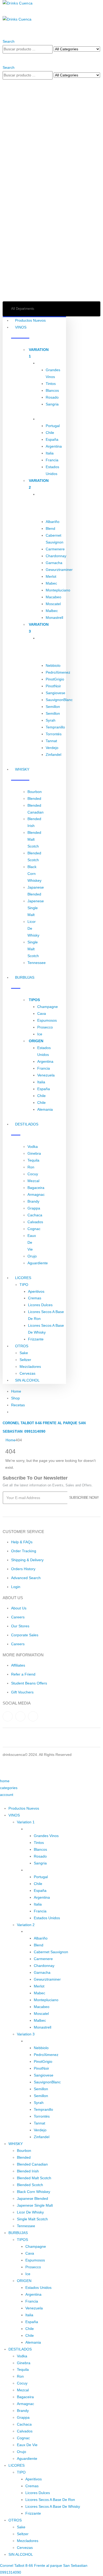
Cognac (34, 1229)
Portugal (53, 426)
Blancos (52, 390)
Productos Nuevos (30, 320)
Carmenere (55, 549)
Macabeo (53, 597)
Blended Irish (28, 2171)
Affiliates (18, 1665)
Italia (50, 453)
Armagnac (36, 1194)
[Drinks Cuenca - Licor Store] (18, 3)
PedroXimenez (58, 672)
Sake (24, 1353)
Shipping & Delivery (27, 1560)
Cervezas (27, 1373)
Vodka (33, 1147)
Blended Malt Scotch (34, 839)
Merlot (51, 576)
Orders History (23, 1569)
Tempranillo (55, 727)
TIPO (24, 1285)
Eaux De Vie (32, 1242)
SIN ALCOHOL (27, 1380)
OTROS (22, 1346)
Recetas (18, 1405)
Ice (40, 1034)
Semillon (53, 707)
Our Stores (20, 1626)
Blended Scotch (30, 2185)
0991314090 (34, 1431)
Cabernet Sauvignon (51, 1952)
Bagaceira (36, 1188)
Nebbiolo (53, 665)
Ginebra (34, 1153)
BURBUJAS (18, 2233)
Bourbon (35, 792)
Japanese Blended (32, 2198)
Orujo (32, 1256)
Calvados (35, 1222)
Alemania (45, 1109)
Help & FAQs (22, 1542)
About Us (19, 1608)
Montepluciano (58, 590)
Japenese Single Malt (36, 908)
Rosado (52, 397)
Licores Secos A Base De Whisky (53, 2506)
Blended (34, 799)
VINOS (14, 1815)
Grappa (34, 1208)
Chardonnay (56, 556)
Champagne (48, 1007)
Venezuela (46, 1075)
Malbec (52, 611)
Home (16, 1391)
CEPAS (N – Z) (38, 2041)
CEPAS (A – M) (38, 1931)
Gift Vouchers (22, 1692)
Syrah (51, 720)
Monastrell (54, 618)
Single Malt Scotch (33, 949)
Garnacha (54, 563)
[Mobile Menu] (4, 12)
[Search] (4, 57)
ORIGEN (45, 419)
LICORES (23, 1278)
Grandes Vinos (46, 1836)
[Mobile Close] (1, 1801)
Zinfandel (53, 755)
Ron (31, 1167)
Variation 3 (26, 2034)
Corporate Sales (25, 1635)
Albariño (53, 522)
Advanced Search (26, 1578)
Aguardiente (38, 1263)
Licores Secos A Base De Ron (50, 2500)
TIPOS (43, 363)
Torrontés (54, 734)
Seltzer (25, 1360)
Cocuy (33, 1174)
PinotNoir (53, 686)
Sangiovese (55, 693)
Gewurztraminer (59, 570)
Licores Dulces (40, 1305)
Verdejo (52, 748)
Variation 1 (26, 1822)
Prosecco (45, 1027)
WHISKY (16, 2144)
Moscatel (53, 604)
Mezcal (33, 1181)
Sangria (52, 404)
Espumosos (47, 1020)
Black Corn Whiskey (34, 874)
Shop (15, 1398)
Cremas (35, 1298)
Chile (50, 433)
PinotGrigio (55, 679)
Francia (52, 460)
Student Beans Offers (29, 1683)
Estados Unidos (47, 1918)
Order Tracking (24, 1551)
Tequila (33, 1160)
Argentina (54, 446)
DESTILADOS (20, 2349)
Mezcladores (30, 1367)
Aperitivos (36, 1291)
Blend (50, 528)
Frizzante (36, 1339)
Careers (18, 1617)
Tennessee (37, 963)
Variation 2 (26, 1925)
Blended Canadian (32, 2164)
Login (16, 1587)
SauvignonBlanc (59, 700)
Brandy (33, 1201)
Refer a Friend (23, 1674)
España (52, 439)
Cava (42, 1013)
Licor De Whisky (30, 2212)
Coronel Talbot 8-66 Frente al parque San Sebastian (44, 2565)
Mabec (51, 583)
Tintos (51, 384)
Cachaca (35, 1215)
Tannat (51, 741)
